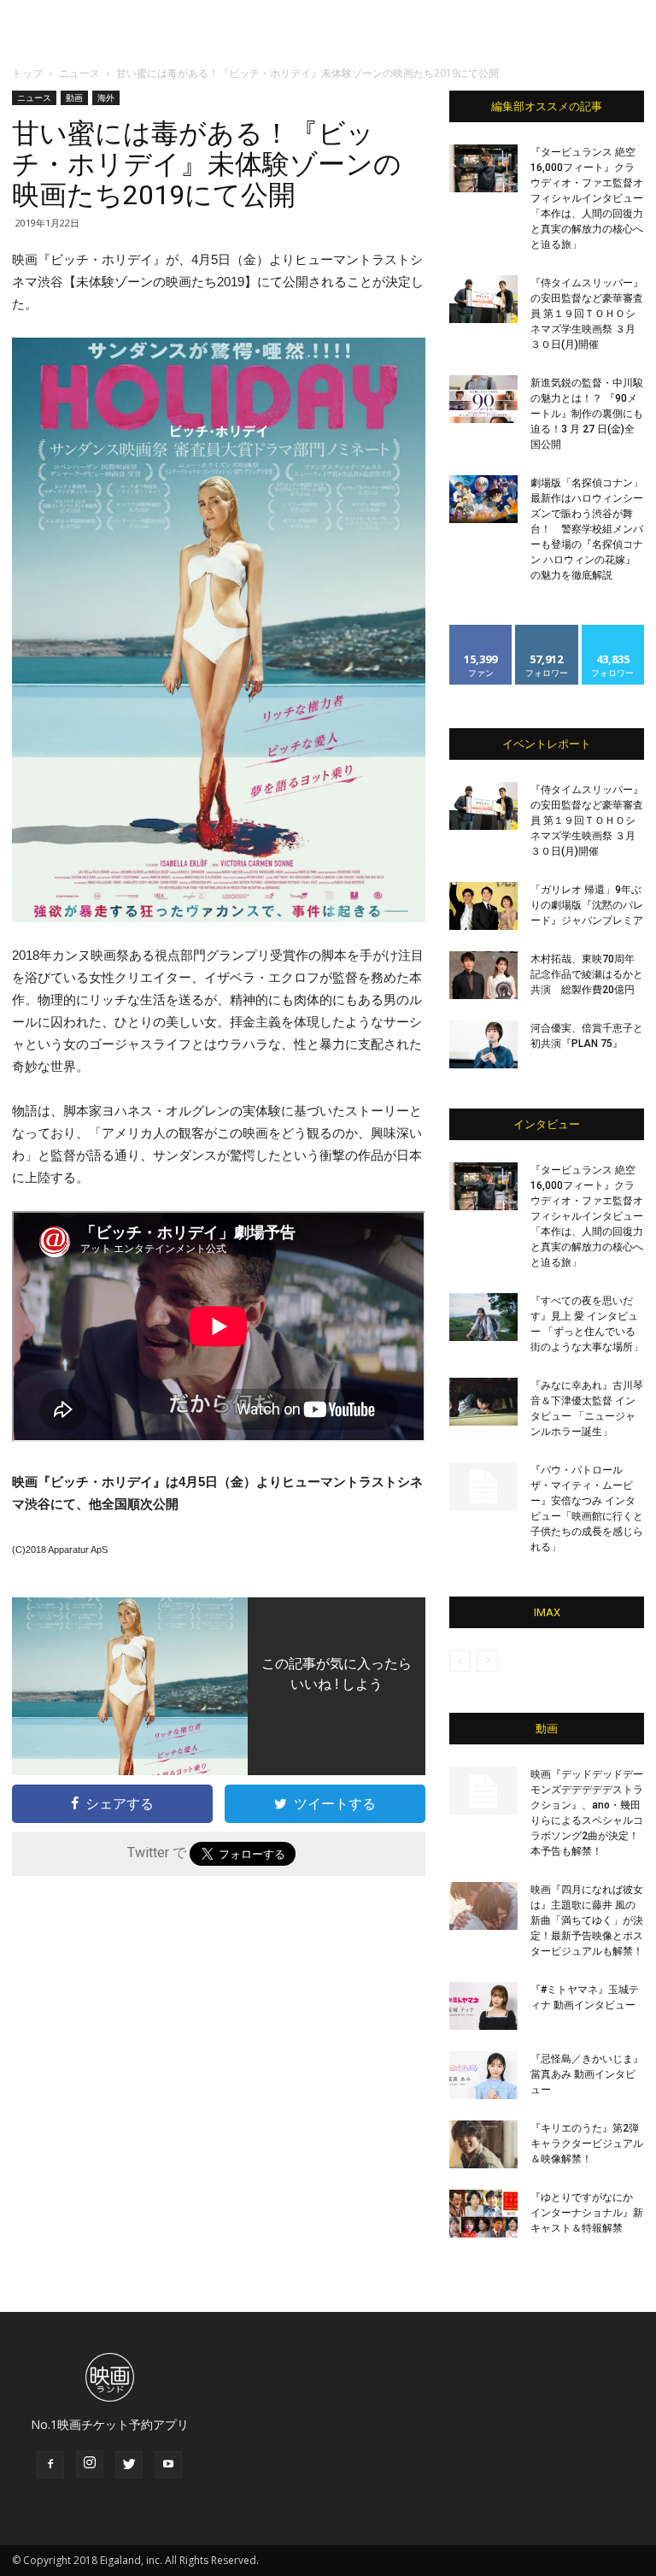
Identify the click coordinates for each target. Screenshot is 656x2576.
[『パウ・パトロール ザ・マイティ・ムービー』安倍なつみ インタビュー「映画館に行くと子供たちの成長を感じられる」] (483, 1486)
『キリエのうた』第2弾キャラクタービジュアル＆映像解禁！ (587, 2144)
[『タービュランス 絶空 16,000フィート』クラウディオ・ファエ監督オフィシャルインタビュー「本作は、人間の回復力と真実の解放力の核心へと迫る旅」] (483, 168)
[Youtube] (168, 2465)
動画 (74, 97)
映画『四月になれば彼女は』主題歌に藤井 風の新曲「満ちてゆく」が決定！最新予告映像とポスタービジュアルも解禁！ (587, 1920)
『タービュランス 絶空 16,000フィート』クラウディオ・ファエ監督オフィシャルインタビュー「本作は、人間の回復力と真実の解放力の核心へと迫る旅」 (587, 198)
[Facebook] (50, 2465)
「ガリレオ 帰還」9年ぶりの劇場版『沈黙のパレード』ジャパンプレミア (587, 905)
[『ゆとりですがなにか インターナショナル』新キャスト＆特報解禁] (483, 2214)
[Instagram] (90, 2464)
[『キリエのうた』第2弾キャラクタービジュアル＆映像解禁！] (483, 2144)
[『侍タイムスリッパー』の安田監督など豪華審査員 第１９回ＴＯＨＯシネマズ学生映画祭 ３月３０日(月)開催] (483, 299)
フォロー (547, 631)
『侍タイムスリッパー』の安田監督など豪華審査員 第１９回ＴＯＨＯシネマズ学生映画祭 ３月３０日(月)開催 (587, 314)
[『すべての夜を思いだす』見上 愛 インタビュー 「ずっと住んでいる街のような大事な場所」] (483, 1317)
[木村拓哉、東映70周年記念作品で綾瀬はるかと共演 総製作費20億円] (483, 975)
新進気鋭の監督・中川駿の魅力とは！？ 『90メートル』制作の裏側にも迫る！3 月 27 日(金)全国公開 (587, 414)
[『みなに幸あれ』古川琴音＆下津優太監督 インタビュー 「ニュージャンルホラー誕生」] (483, 1402)
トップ (27, 73)
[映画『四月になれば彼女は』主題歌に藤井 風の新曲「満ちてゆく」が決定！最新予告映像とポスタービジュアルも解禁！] (483, 1906)
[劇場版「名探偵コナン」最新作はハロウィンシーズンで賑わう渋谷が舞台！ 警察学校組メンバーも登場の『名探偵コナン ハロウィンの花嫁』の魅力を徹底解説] (483, 499)
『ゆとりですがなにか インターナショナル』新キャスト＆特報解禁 (587, 2213)
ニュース (79, 73)
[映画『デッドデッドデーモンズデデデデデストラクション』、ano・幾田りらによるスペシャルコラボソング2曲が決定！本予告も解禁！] (483, 1791)
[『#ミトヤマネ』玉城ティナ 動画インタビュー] (483, 2006)
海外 (106, 97)
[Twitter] (129, 2465)
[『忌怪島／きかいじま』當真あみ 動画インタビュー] (483, 2075)
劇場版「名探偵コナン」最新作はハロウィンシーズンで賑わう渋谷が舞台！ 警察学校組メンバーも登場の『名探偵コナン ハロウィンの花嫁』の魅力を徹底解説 (587, 529)
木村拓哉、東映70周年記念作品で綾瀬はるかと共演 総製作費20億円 (587, 974)
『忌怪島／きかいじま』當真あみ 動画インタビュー (587, 2074)
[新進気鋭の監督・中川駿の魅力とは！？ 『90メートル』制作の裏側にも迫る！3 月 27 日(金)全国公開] (483, 399)
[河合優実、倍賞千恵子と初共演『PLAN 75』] (483, 1044)
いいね (481, 631)
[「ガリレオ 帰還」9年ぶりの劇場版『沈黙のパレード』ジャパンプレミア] (483, 906)
